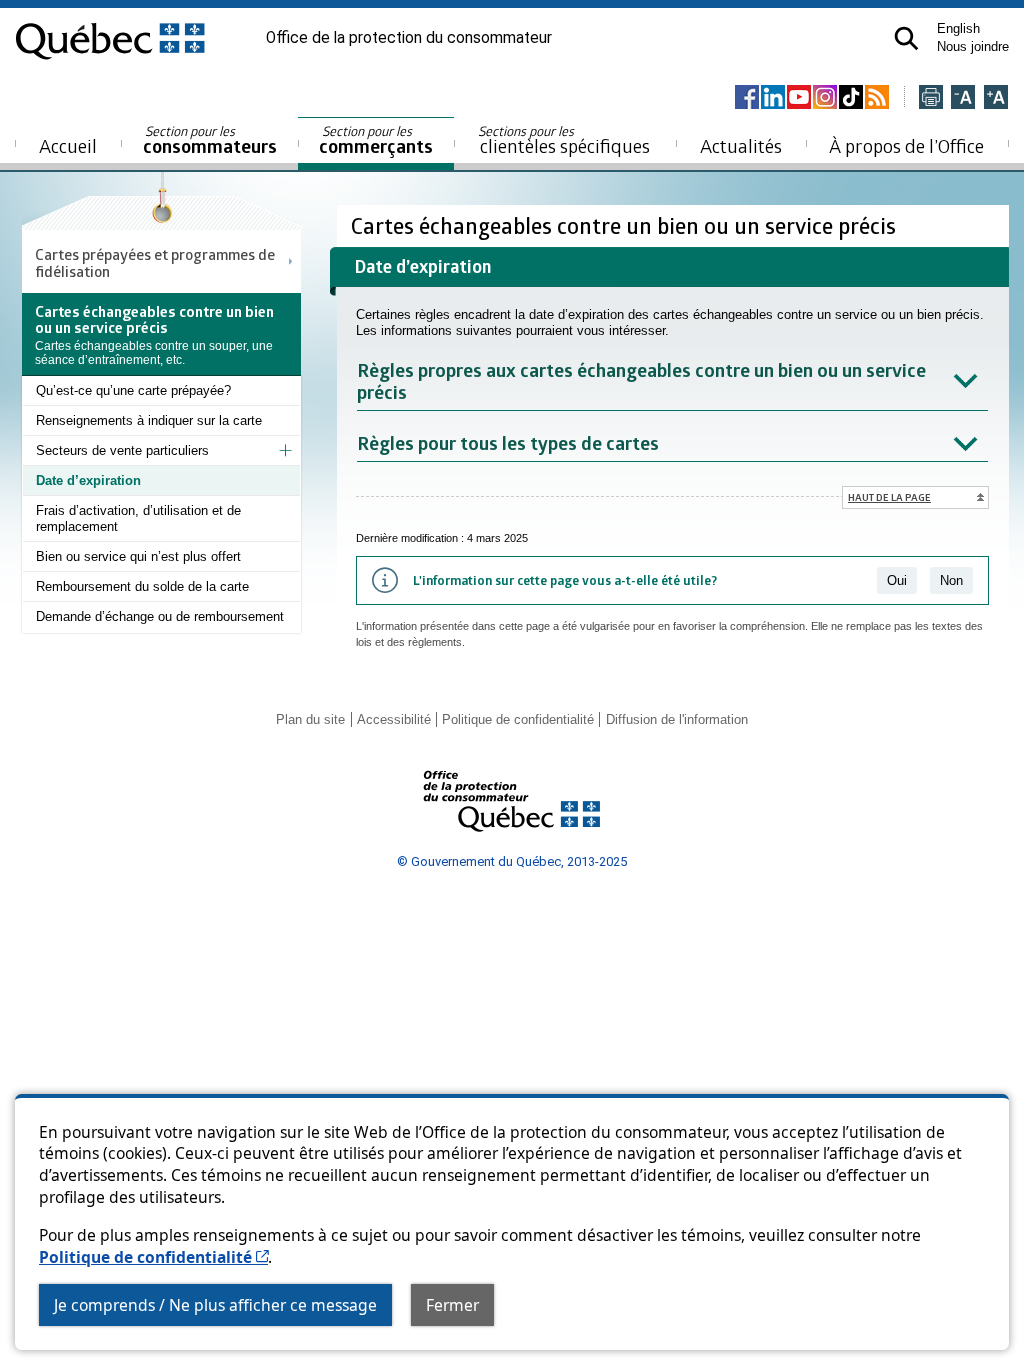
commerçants (376, 140)
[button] (906, 38)
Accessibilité (394, 719)
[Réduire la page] (963, 98)
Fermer (452, 1305)
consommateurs (210, 140)
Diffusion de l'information (677, 719)
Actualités (741, 145)
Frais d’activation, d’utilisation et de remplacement (138, 518)
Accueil (68, 145)
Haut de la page (889, 497)
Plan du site (310, 719)
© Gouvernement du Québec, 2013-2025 (512, 861)
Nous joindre (973, 46)
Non (951, 580)
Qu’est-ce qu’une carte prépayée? (133, 390)
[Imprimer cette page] (931, 98)
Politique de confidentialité (153, 1257)
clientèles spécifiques (564, 140)
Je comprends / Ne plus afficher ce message (215, 1305)
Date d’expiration (88, 480)
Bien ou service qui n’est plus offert (138, 556)
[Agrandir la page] (996, 98)
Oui (897, 580)
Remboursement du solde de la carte (142, 586)
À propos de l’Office (906, 145)
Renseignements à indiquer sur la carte (149, 420)
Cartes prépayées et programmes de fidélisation (155, 262)
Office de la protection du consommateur (409, 38)
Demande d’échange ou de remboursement (160, 616)
